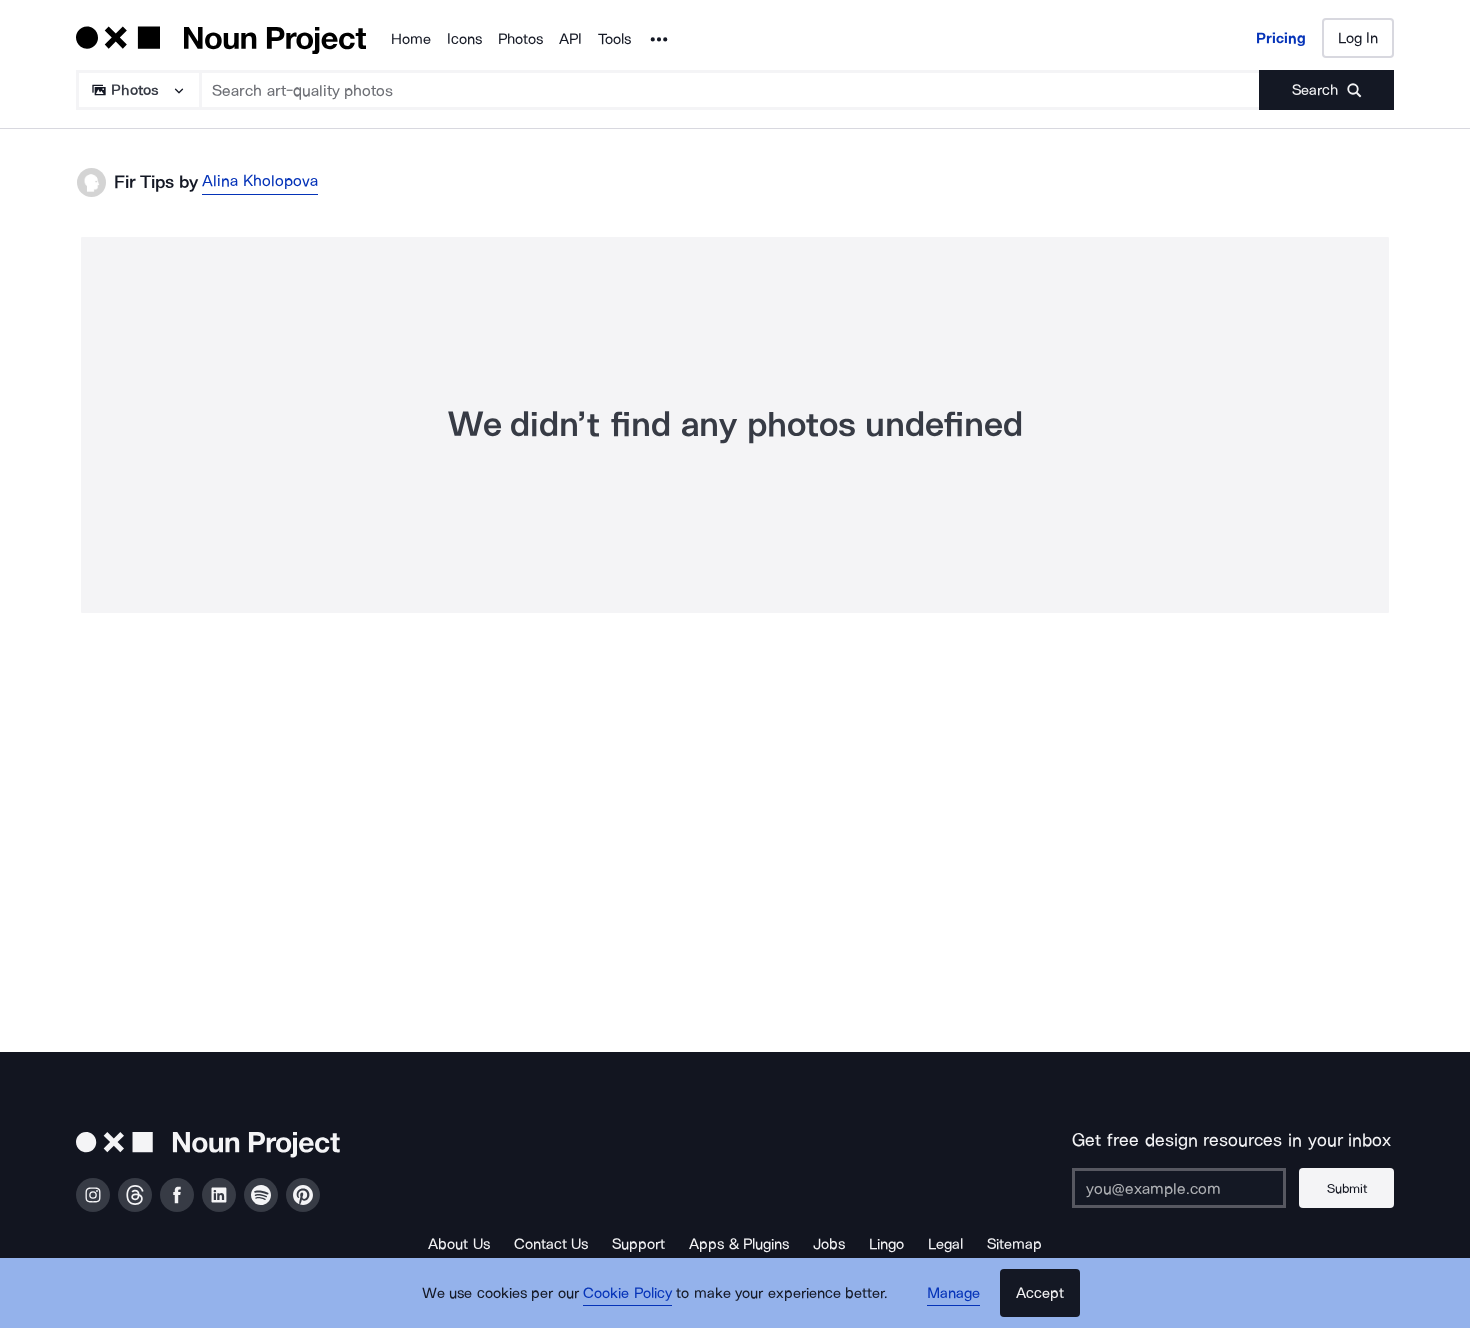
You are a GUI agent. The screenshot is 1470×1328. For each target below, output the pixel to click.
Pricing (1281, 38)
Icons (464, 39)
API (570, 39)
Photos (520, 39)
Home (411, 39)
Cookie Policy (627, 1293)
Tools (614, 39)
